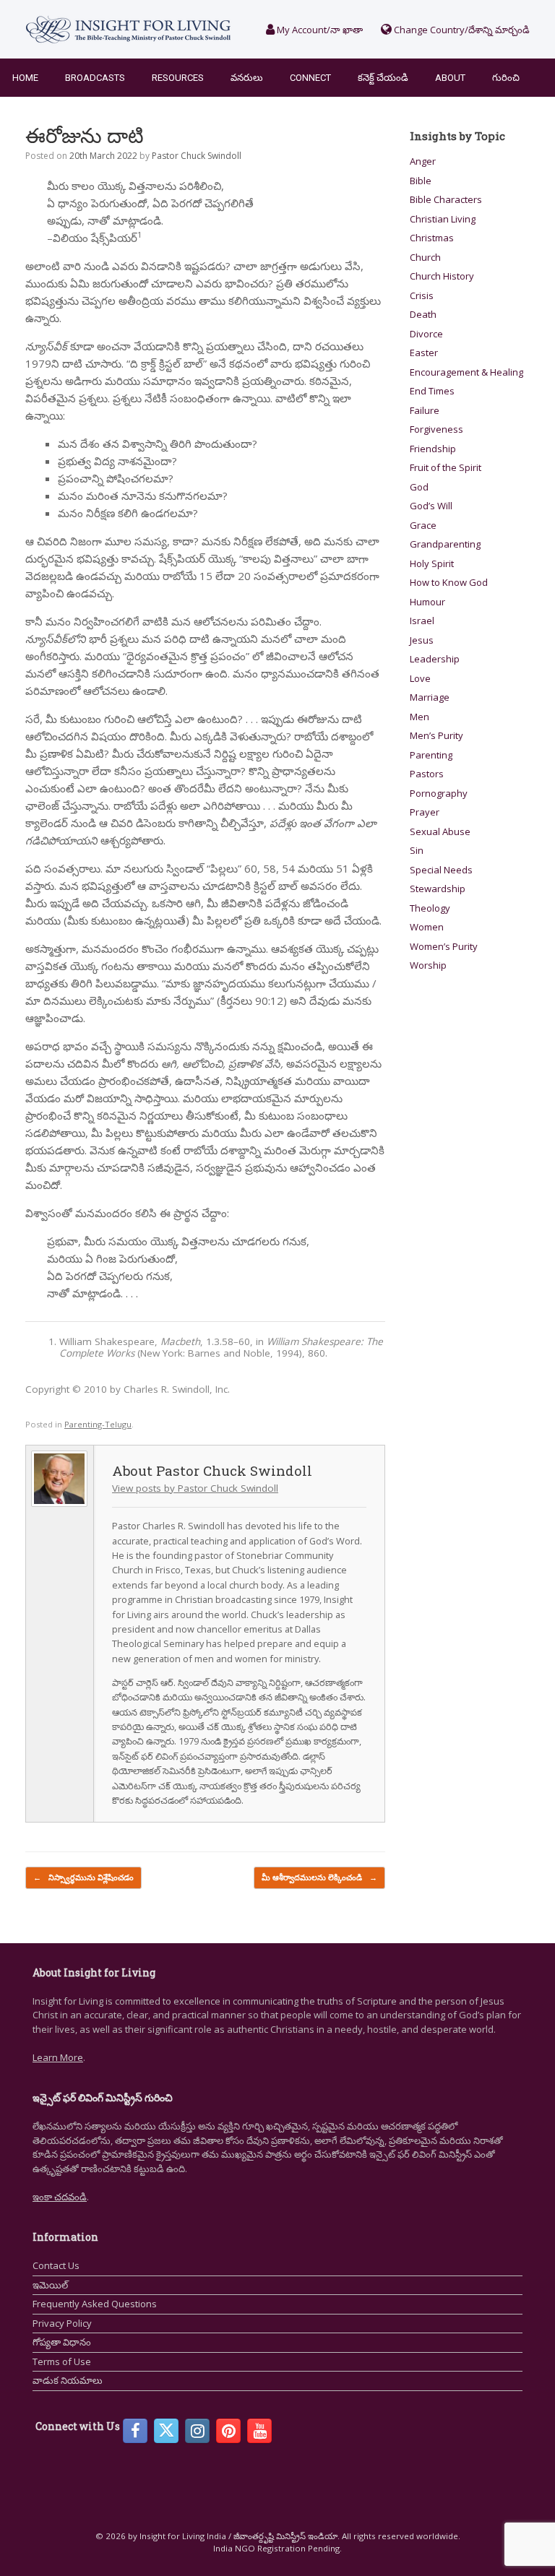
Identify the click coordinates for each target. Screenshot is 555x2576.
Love (420, 678)
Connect (310, 78)
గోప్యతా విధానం (62, 2342)
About (450, 78)
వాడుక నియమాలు (68, 2380)
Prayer (425, 812)
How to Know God (449, 582)
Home (25, 78)
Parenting (431, 755)
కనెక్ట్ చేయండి (383, 78)
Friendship (433, 449)
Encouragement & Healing (466, 372)
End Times (432, 391)
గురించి (506, 78)
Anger (423, 161)
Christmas (432, 238)
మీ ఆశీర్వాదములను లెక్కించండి (319, 1877)
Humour (427, 602)
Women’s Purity (444, 946)
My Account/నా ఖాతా (319, 30)
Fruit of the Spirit (446, 467)
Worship (428, 965)
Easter (424, 353)
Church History (442, 276)
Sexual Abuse (440, 831)
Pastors (427, 774)
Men (420, 717)
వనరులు (247, 78)
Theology (430, 908)
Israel (422, 621)
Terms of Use (62, 2361)
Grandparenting (445, 544)
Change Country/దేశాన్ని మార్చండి (461, 30)
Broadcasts (95, 78)
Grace (423, 525)
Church (425, 257)
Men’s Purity (436, 735)
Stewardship (438, 889)
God (419, 487)
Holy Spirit (432, 563)
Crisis (422, 295)
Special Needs (441, 870)
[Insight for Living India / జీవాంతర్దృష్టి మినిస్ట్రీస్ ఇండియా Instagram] (197, 2431)
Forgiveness (436, 429)
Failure (425, 410)
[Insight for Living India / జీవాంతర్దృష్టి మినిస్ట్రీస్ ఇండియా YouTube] (259, 2431)
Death (423, 314)
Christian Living (443, 219)
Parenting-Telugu (98, 1424)
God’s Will (431, 506)
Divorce (426, 334)
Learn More (58, 2057)
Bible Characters (446, 199)
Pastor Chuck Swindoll (197, 156)
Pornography (439, 793)
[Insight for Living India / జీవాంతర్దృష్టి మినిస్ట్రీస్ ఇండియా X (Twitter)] (166, 2431)
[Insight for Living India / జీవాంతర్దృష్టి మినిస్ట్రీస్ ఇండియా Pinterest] (228, 2431)
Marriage (430, 697)
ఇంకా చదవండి (60, 2197)
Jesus (422, 640)
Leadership (435, 659)
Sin (417, 850)
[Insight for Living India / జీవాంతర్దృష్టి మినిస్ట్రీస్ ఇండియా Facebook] (135, 2431)
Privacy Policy (62, 2323)
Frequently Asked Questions (95, 2304)
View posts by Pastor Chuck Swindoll (195, 1488)
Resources (178, 78)
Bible (421, 181)
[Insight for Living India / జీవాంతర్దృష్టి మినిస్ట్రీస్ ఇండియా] (128, 29)
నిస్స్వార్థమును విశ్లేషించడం (83, 1877)
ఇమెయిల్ (50, 2285)
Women (427, 927)
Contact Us (56, 2265)
